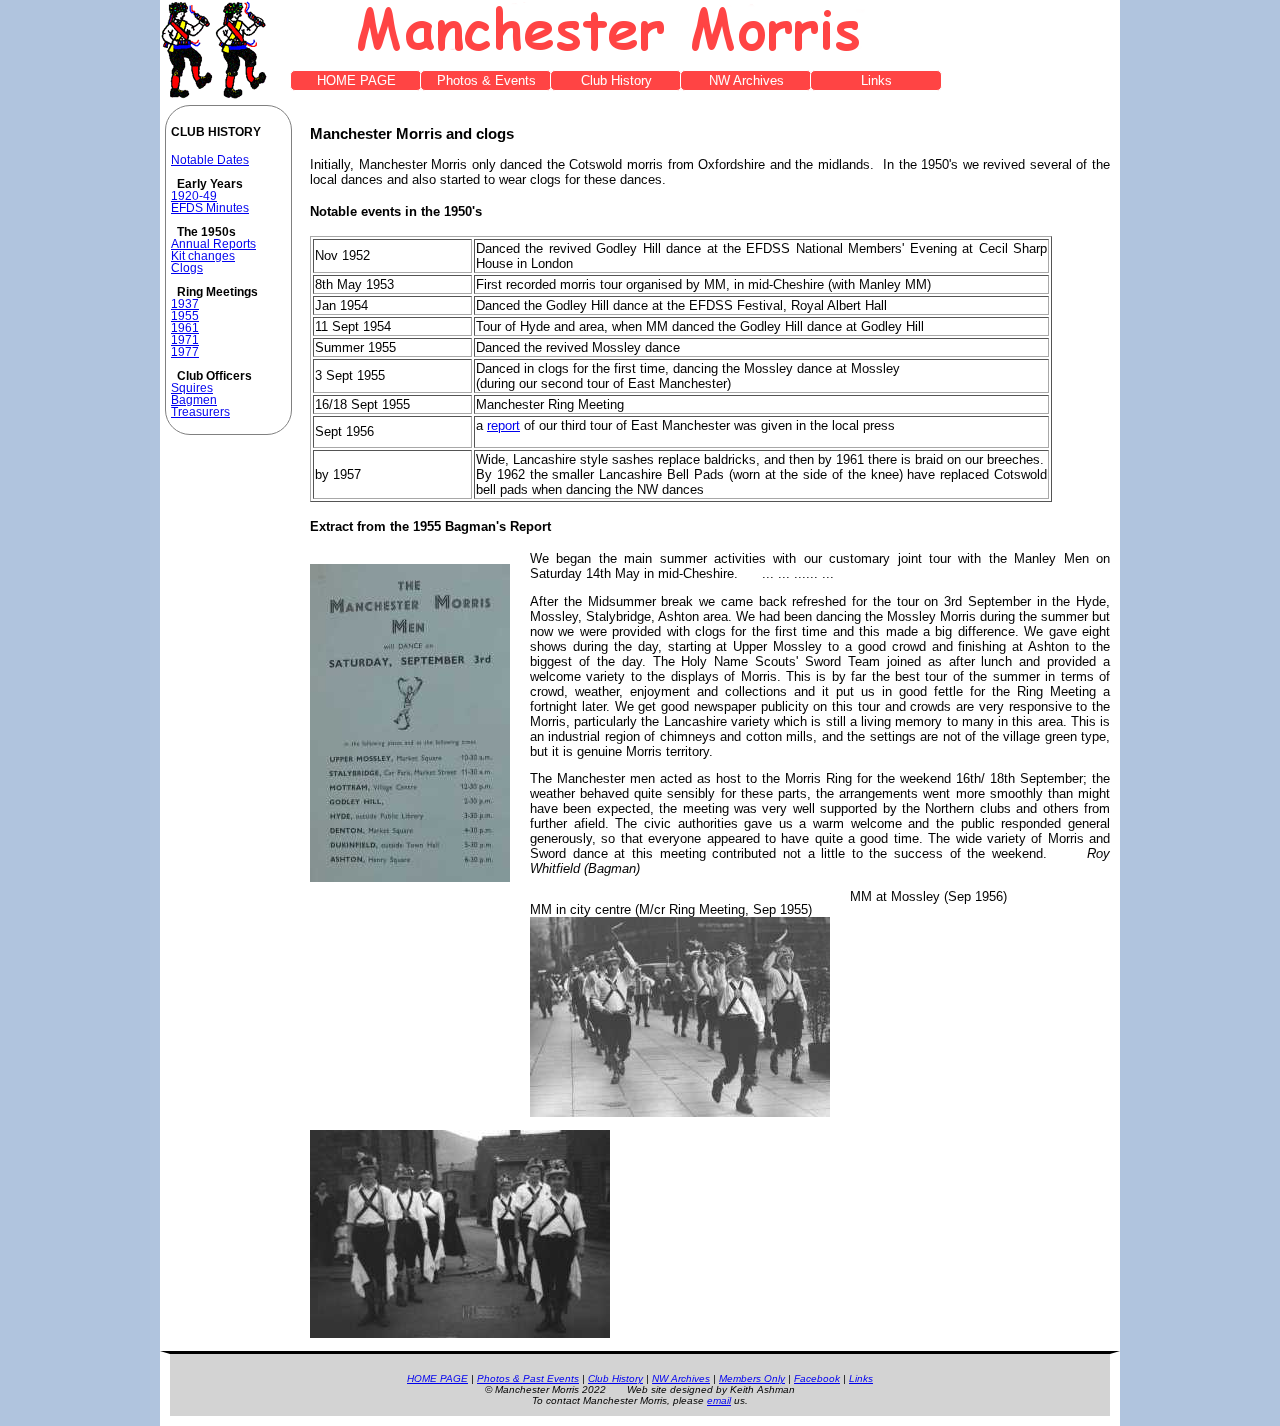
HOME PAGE (356, 80)
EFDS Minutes (210, 208)
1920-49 (194, 196)
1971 (185, 340)
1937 (185, 304)
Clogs (187, 268)
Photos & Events (486, 80)
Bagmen (194, 400)
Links (876, 80)
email (719, 1400)
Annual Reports (213, 244)
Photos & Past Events (528, 1378)
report (503, 425)
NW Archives (746, 80)
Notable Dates (210, 160)
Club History (616, 80)
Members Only (752, 1378)
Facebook (817, 1378)
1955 (185, 316)
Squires (192, 388)
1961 (185, 328)
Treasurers (200, 412)
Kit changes (203, 256)
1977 (185, 352)
